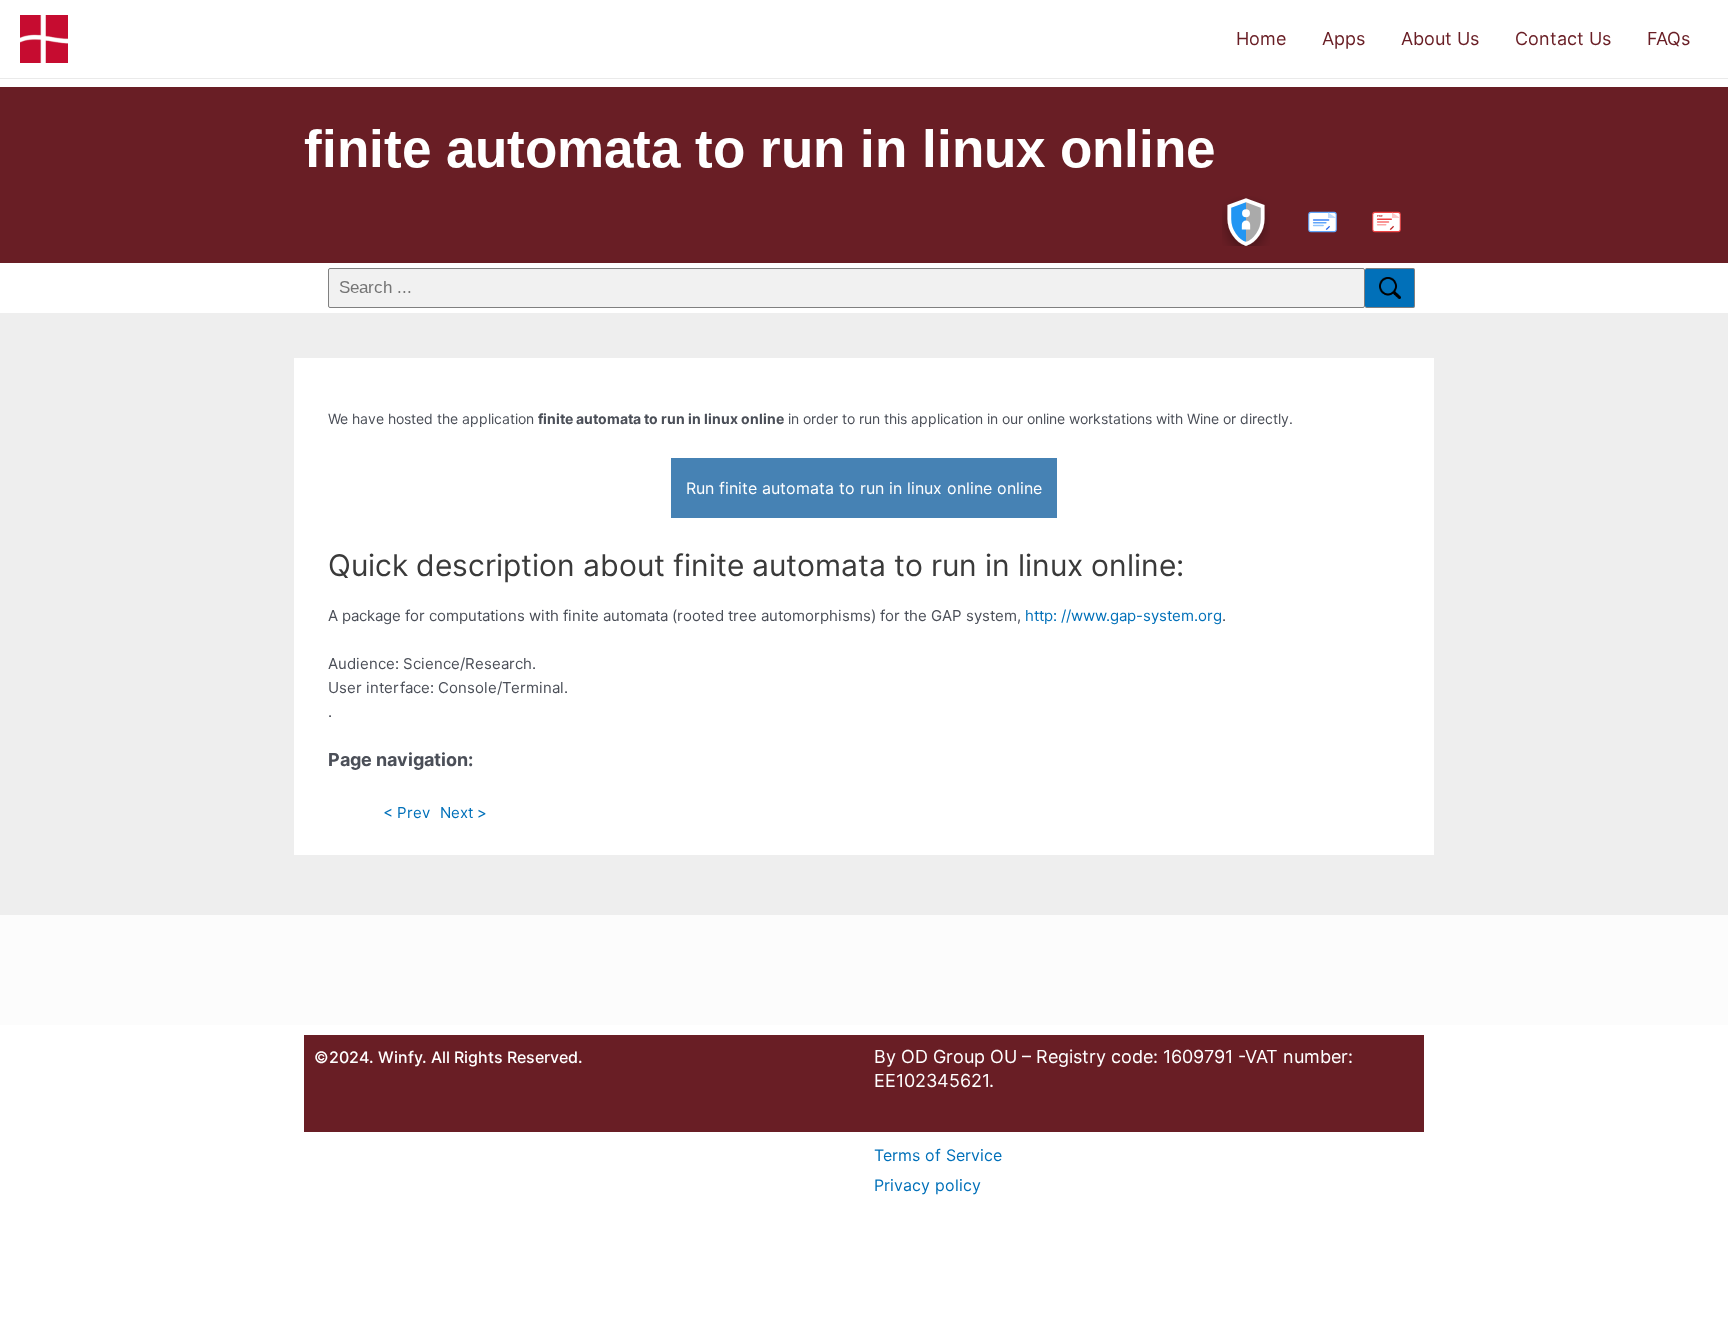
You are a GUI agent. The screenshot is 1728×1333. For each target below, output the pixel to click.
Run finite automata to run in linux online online (864, 488)
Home (1261, 38)
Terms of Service (938, 1155)
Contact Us (1563, 38)
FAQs (1668, 38)
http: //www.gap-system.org (1123, 615)
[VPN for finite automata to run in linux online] (1246, 219)
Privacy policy (927, 1185)
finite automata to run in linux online (759, 148)
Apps (1343, 38)
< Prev (406, 812)
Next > (463, 812)
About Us (1440, 38)
